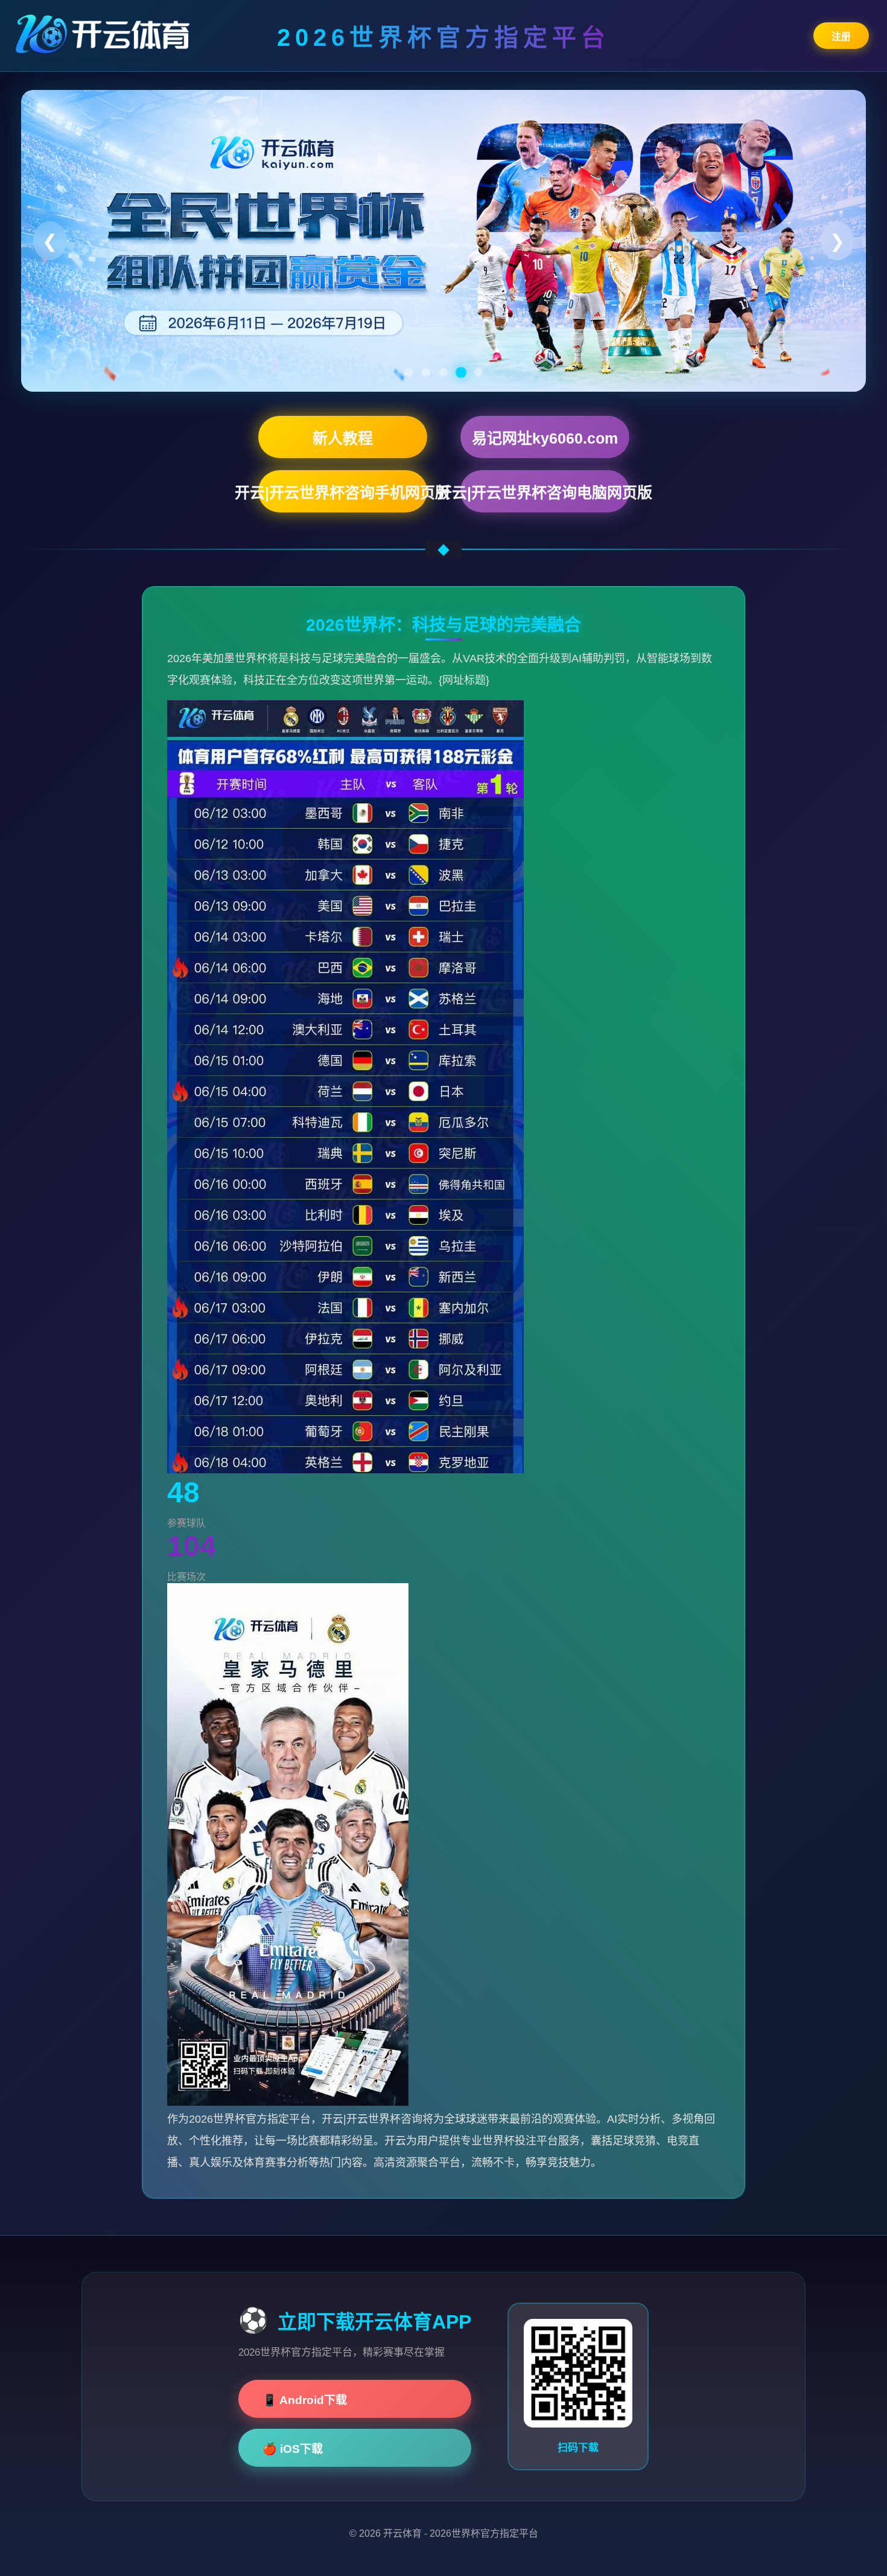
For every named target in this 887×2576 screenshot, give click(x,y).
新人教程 (343, 438)
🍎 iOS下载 (293, 2449)
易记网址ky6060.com (545, 438)
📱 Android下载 (305, 2400)
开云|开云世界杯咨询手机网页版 (343, 493)
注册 (841, 37)
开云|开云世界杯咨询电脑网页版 (545, 493)
